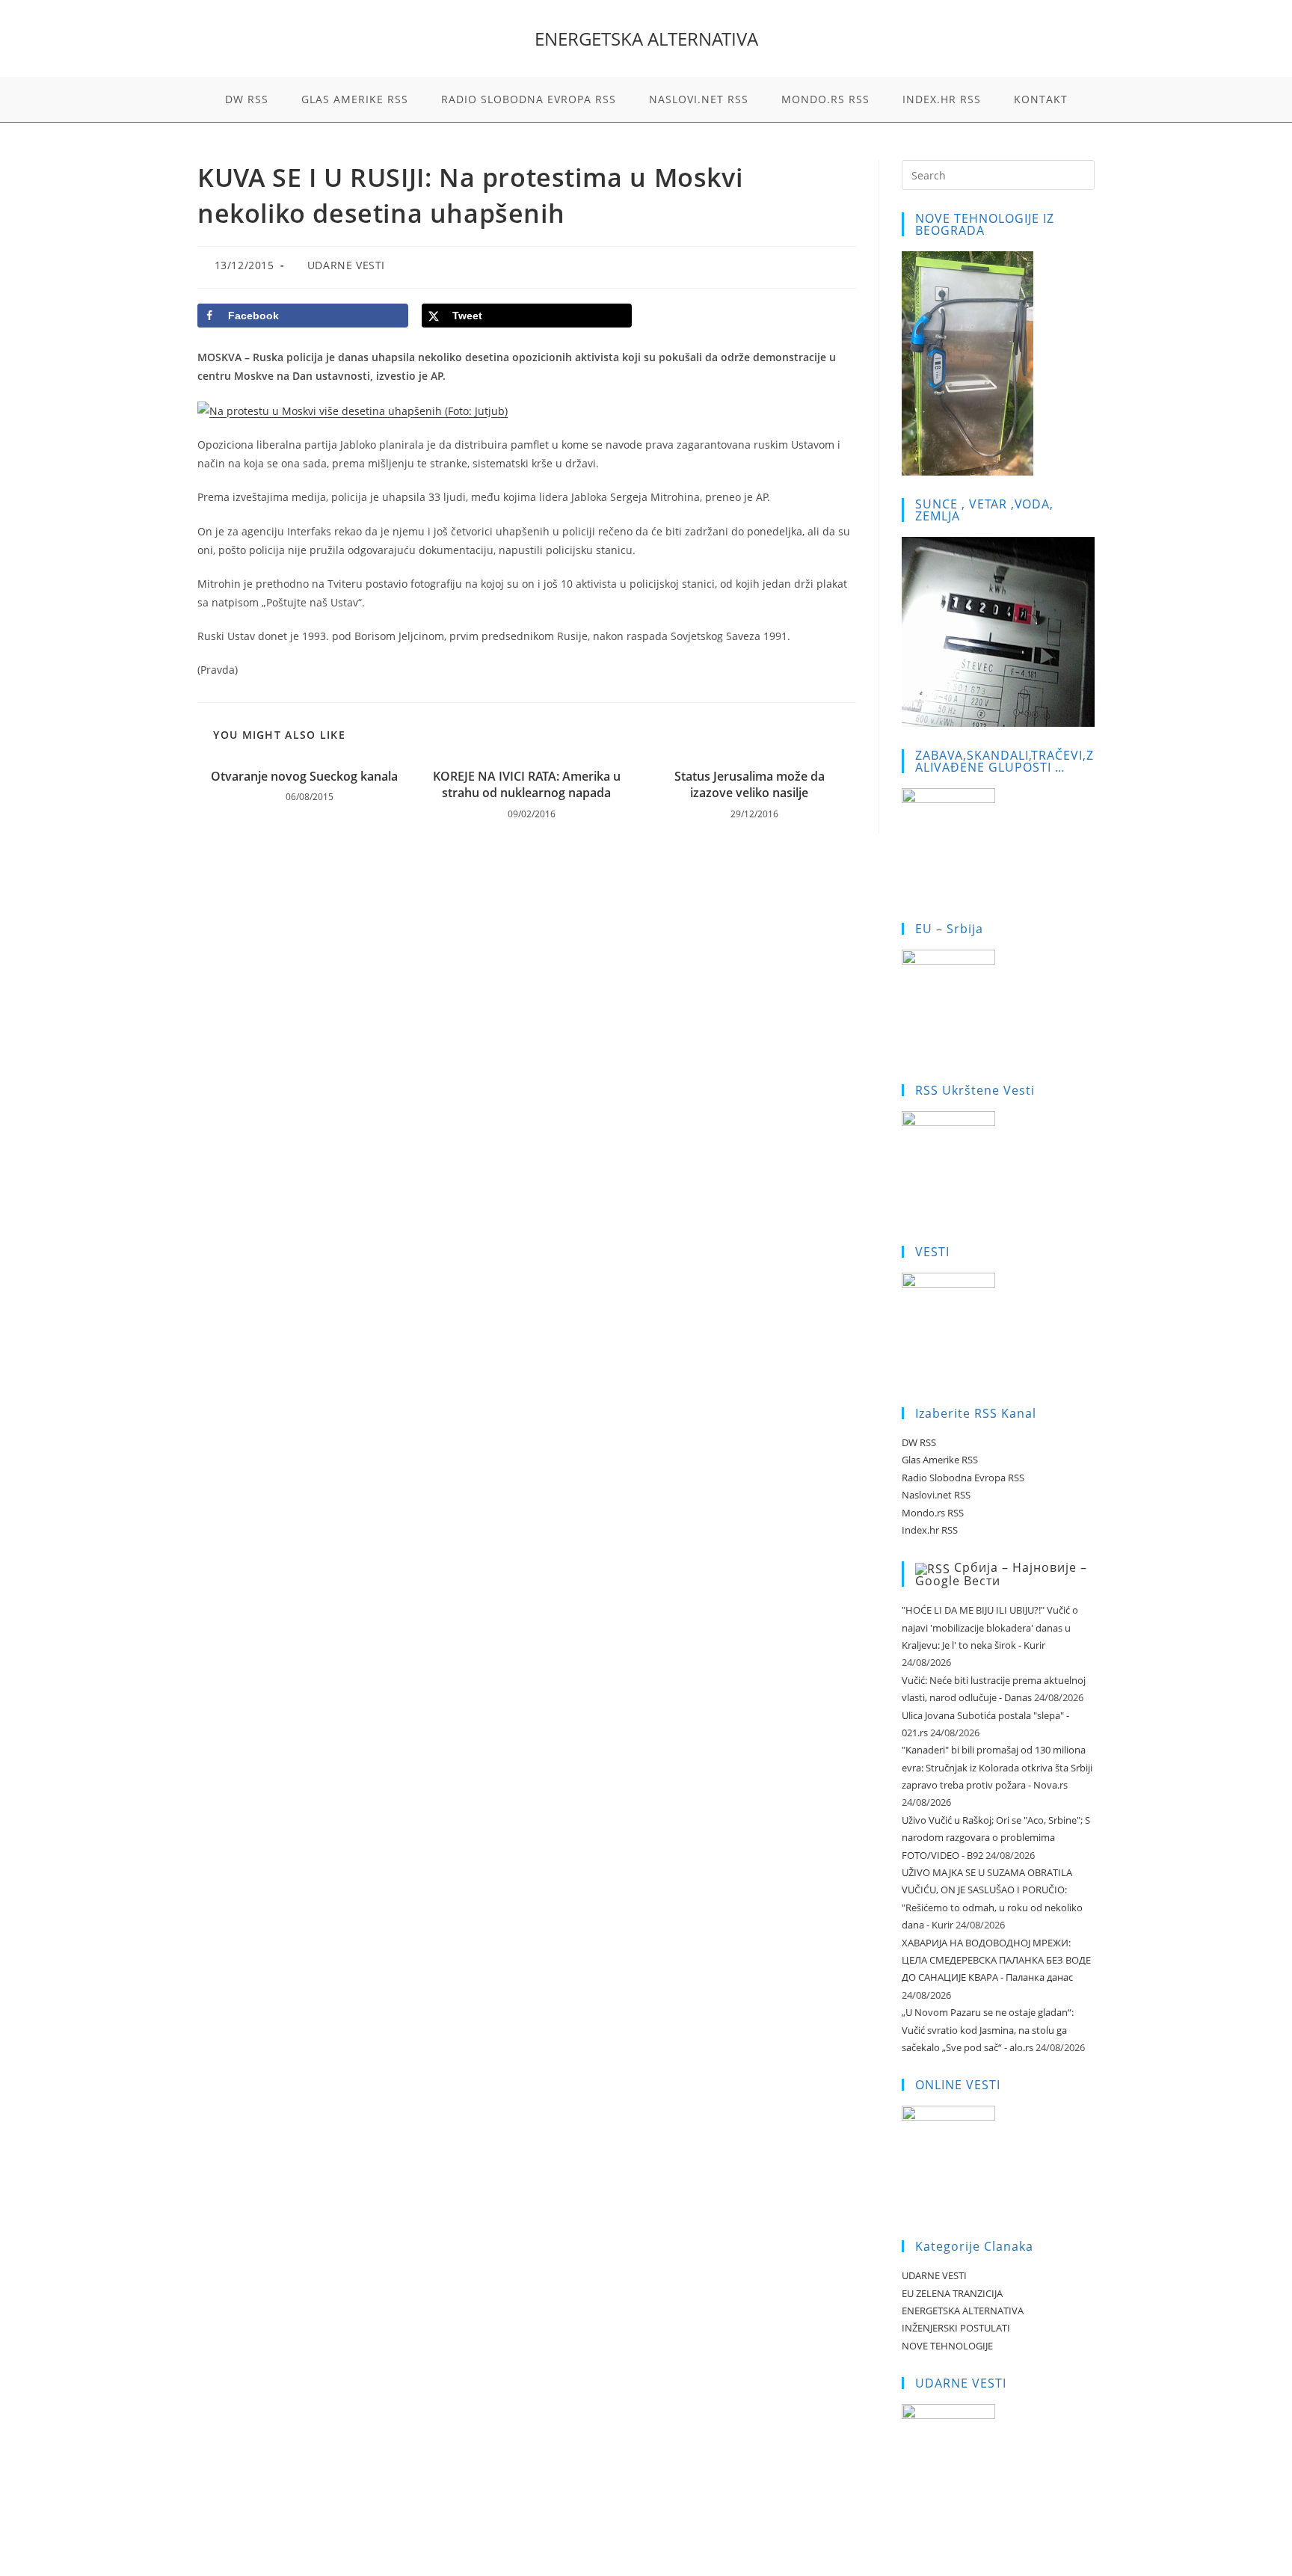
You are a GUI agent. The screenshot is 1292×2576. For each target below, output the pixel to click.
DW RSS (919, 1442)
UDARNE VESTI (346, 265)
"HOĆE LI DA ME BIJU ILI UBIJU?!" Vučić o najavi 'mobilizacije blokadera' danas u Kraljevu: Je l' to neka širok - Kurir (990, 1627)
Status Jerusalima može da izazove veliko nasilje (750, 784)
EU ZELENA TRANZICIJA (952, 2293)
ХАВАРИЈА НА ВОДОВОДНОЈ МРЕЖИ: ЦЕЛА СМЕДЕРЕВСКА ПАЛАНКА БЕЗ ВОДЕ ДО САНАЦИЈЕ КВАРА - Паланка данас (996, 1960)
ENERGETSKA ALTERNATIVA (646, 39)
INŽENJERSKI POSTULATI (956, 2328)
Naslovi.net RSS (936, 1495)
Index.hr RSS (930, 1530)
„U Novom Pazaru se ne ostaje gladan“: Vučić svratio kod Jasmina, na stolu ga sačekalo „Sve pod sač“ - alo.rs (988, 2030)
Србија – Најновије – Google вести (1001, 1574)
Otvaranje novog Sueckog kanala (304, 776)
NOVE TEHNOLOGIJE (947, 2346)
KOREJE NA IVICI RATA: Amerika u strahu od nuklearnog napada (527, 784)
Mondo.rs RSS (933, 1513)
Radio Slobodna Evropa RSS (963, 1478)
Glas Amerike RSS (940, 1460)
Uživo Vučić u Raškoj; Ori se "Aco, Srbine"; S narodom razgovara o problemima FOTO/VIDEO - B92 (996, 1838)
